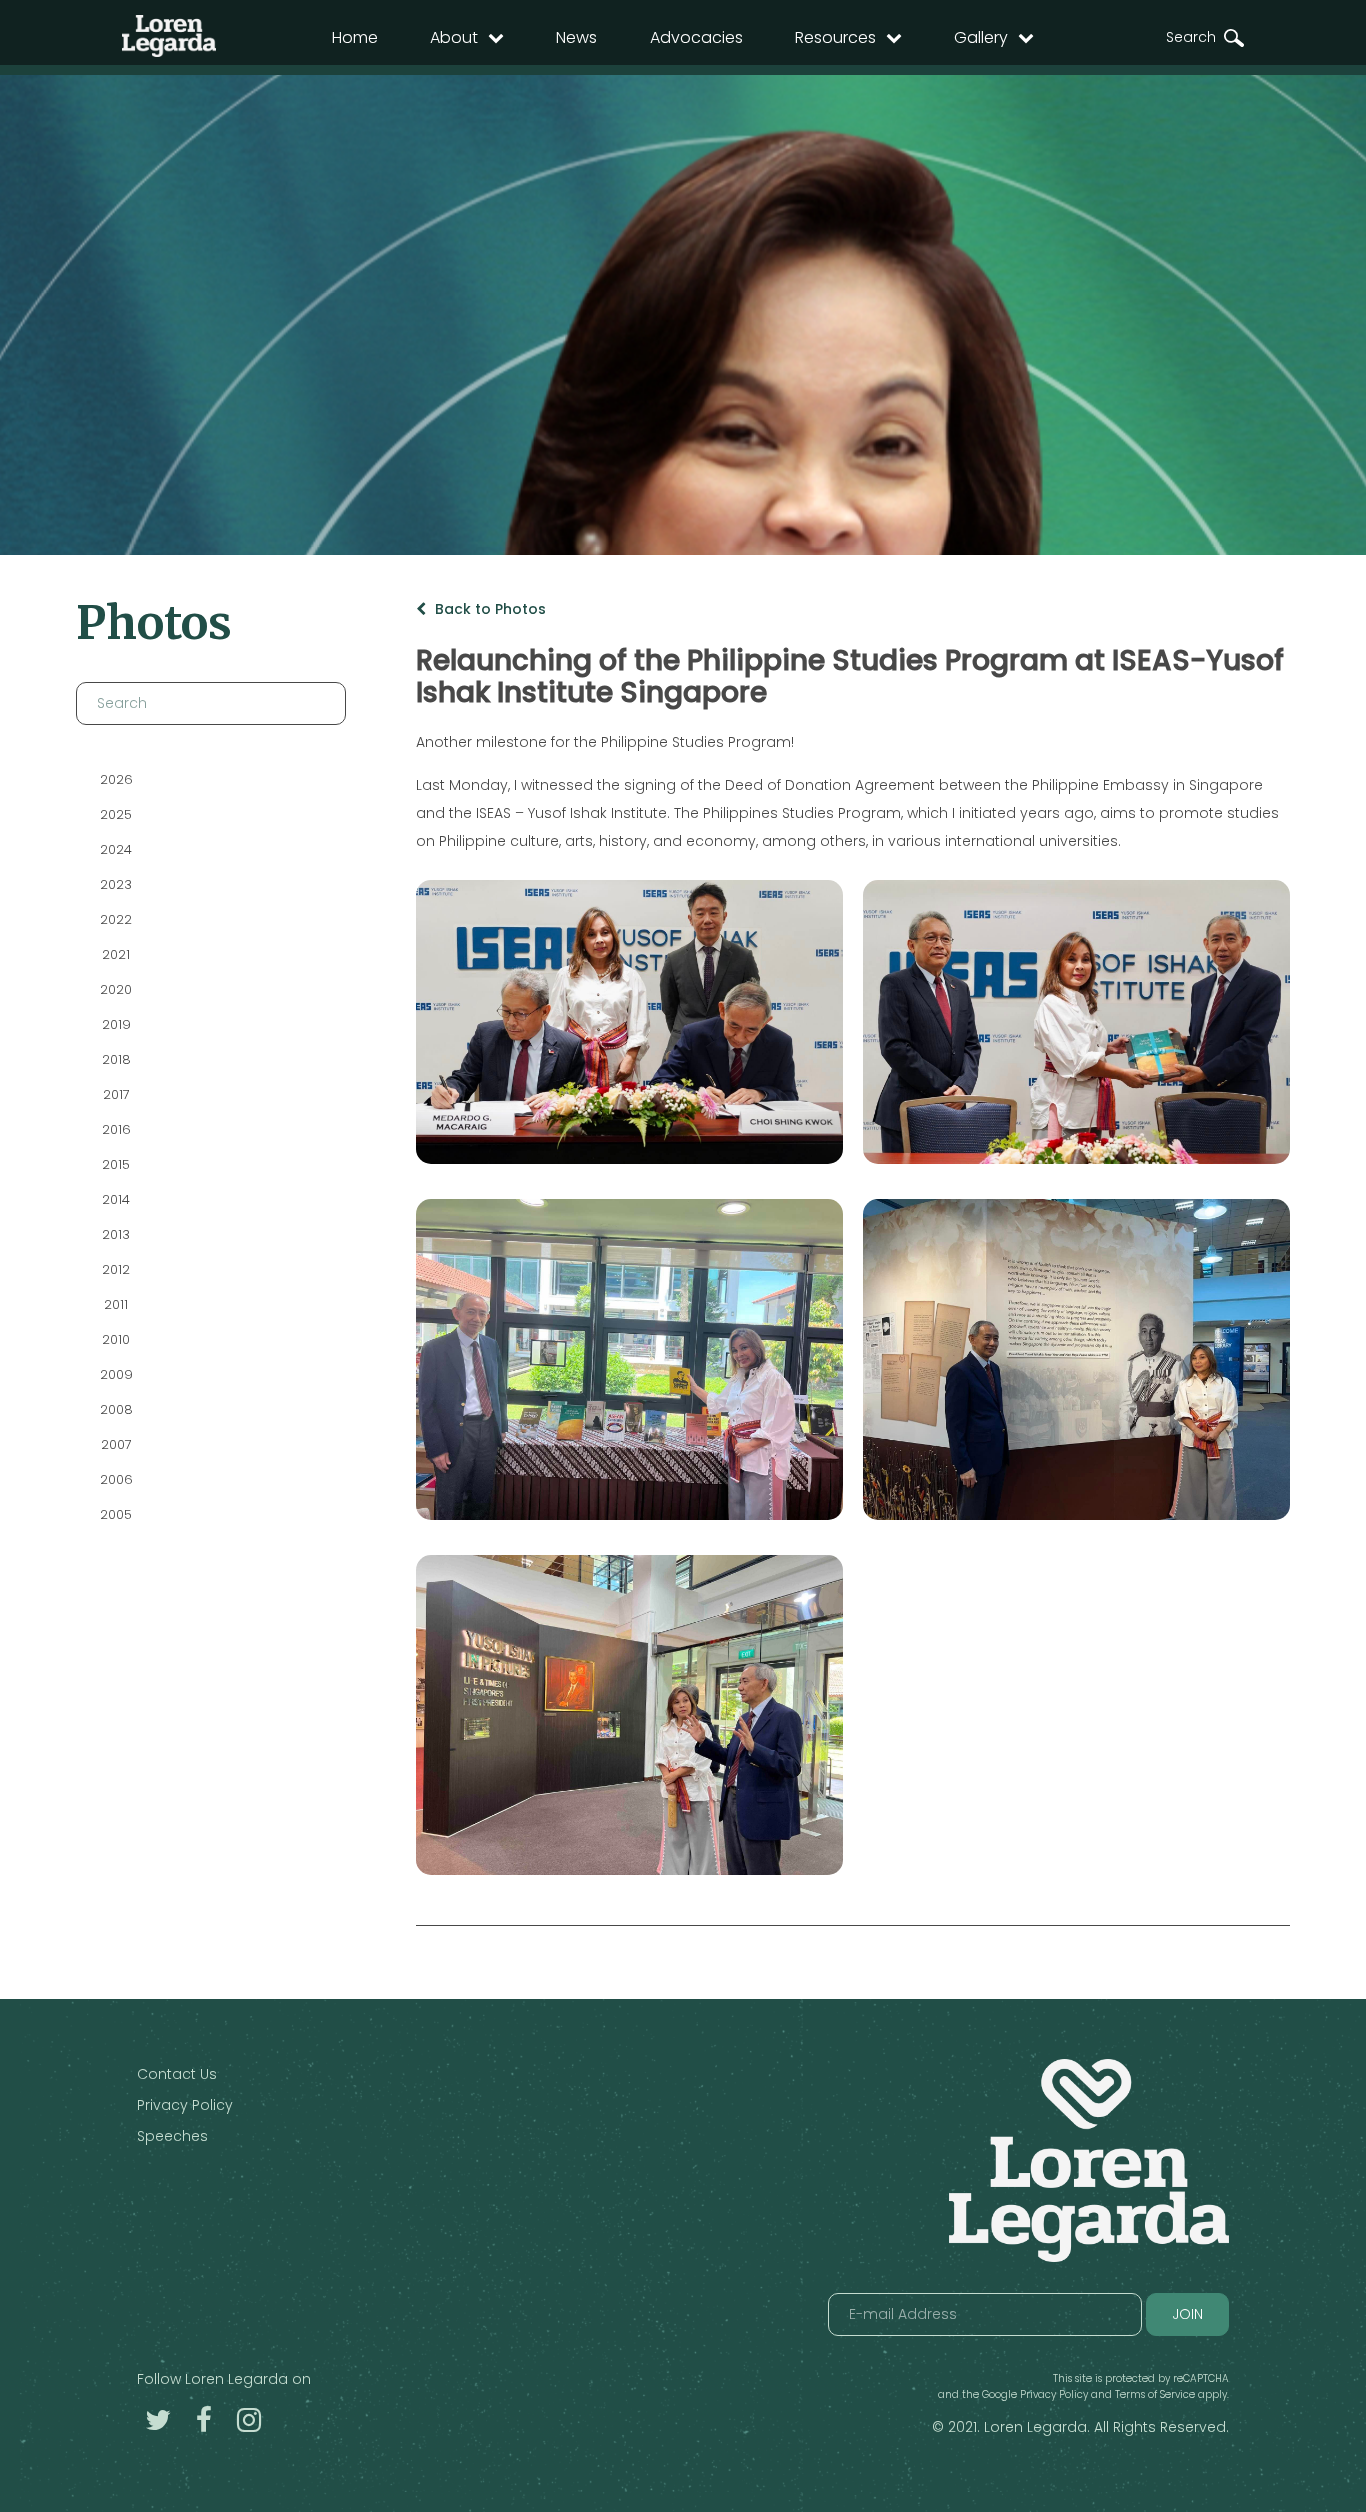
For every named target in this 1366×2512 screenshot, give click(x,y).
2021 (116, 954)
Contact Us (177, 2074)
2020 (116, 989)
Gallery (981, 37)
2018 (115, 1059)
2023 (116, 884)
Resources (835, 37)
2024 (116, 849)
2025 (116, 814)
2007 (115, 1444)
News (576, 37)
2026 (115, 779)
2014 (116, 1199)
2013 (116, 1234)
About (454, 37)
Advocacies (696, 37)
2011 (116, 1304)
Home (355, 37)
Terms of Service (1155, 2394)
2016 (115, 1129)
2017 (115, 1094)
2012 (116, 1269)
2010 (116, 1339)
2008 (115, 1409)
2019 (115, 1024)
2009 (115, 1374)
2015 (116, 1164)
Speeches (172, 2136)
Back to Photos (488, 609)
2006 (115, 1479)
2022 (116, 919)
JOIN (1187, 2314)
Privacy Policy (185, 2105)
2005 (116, 1514)
